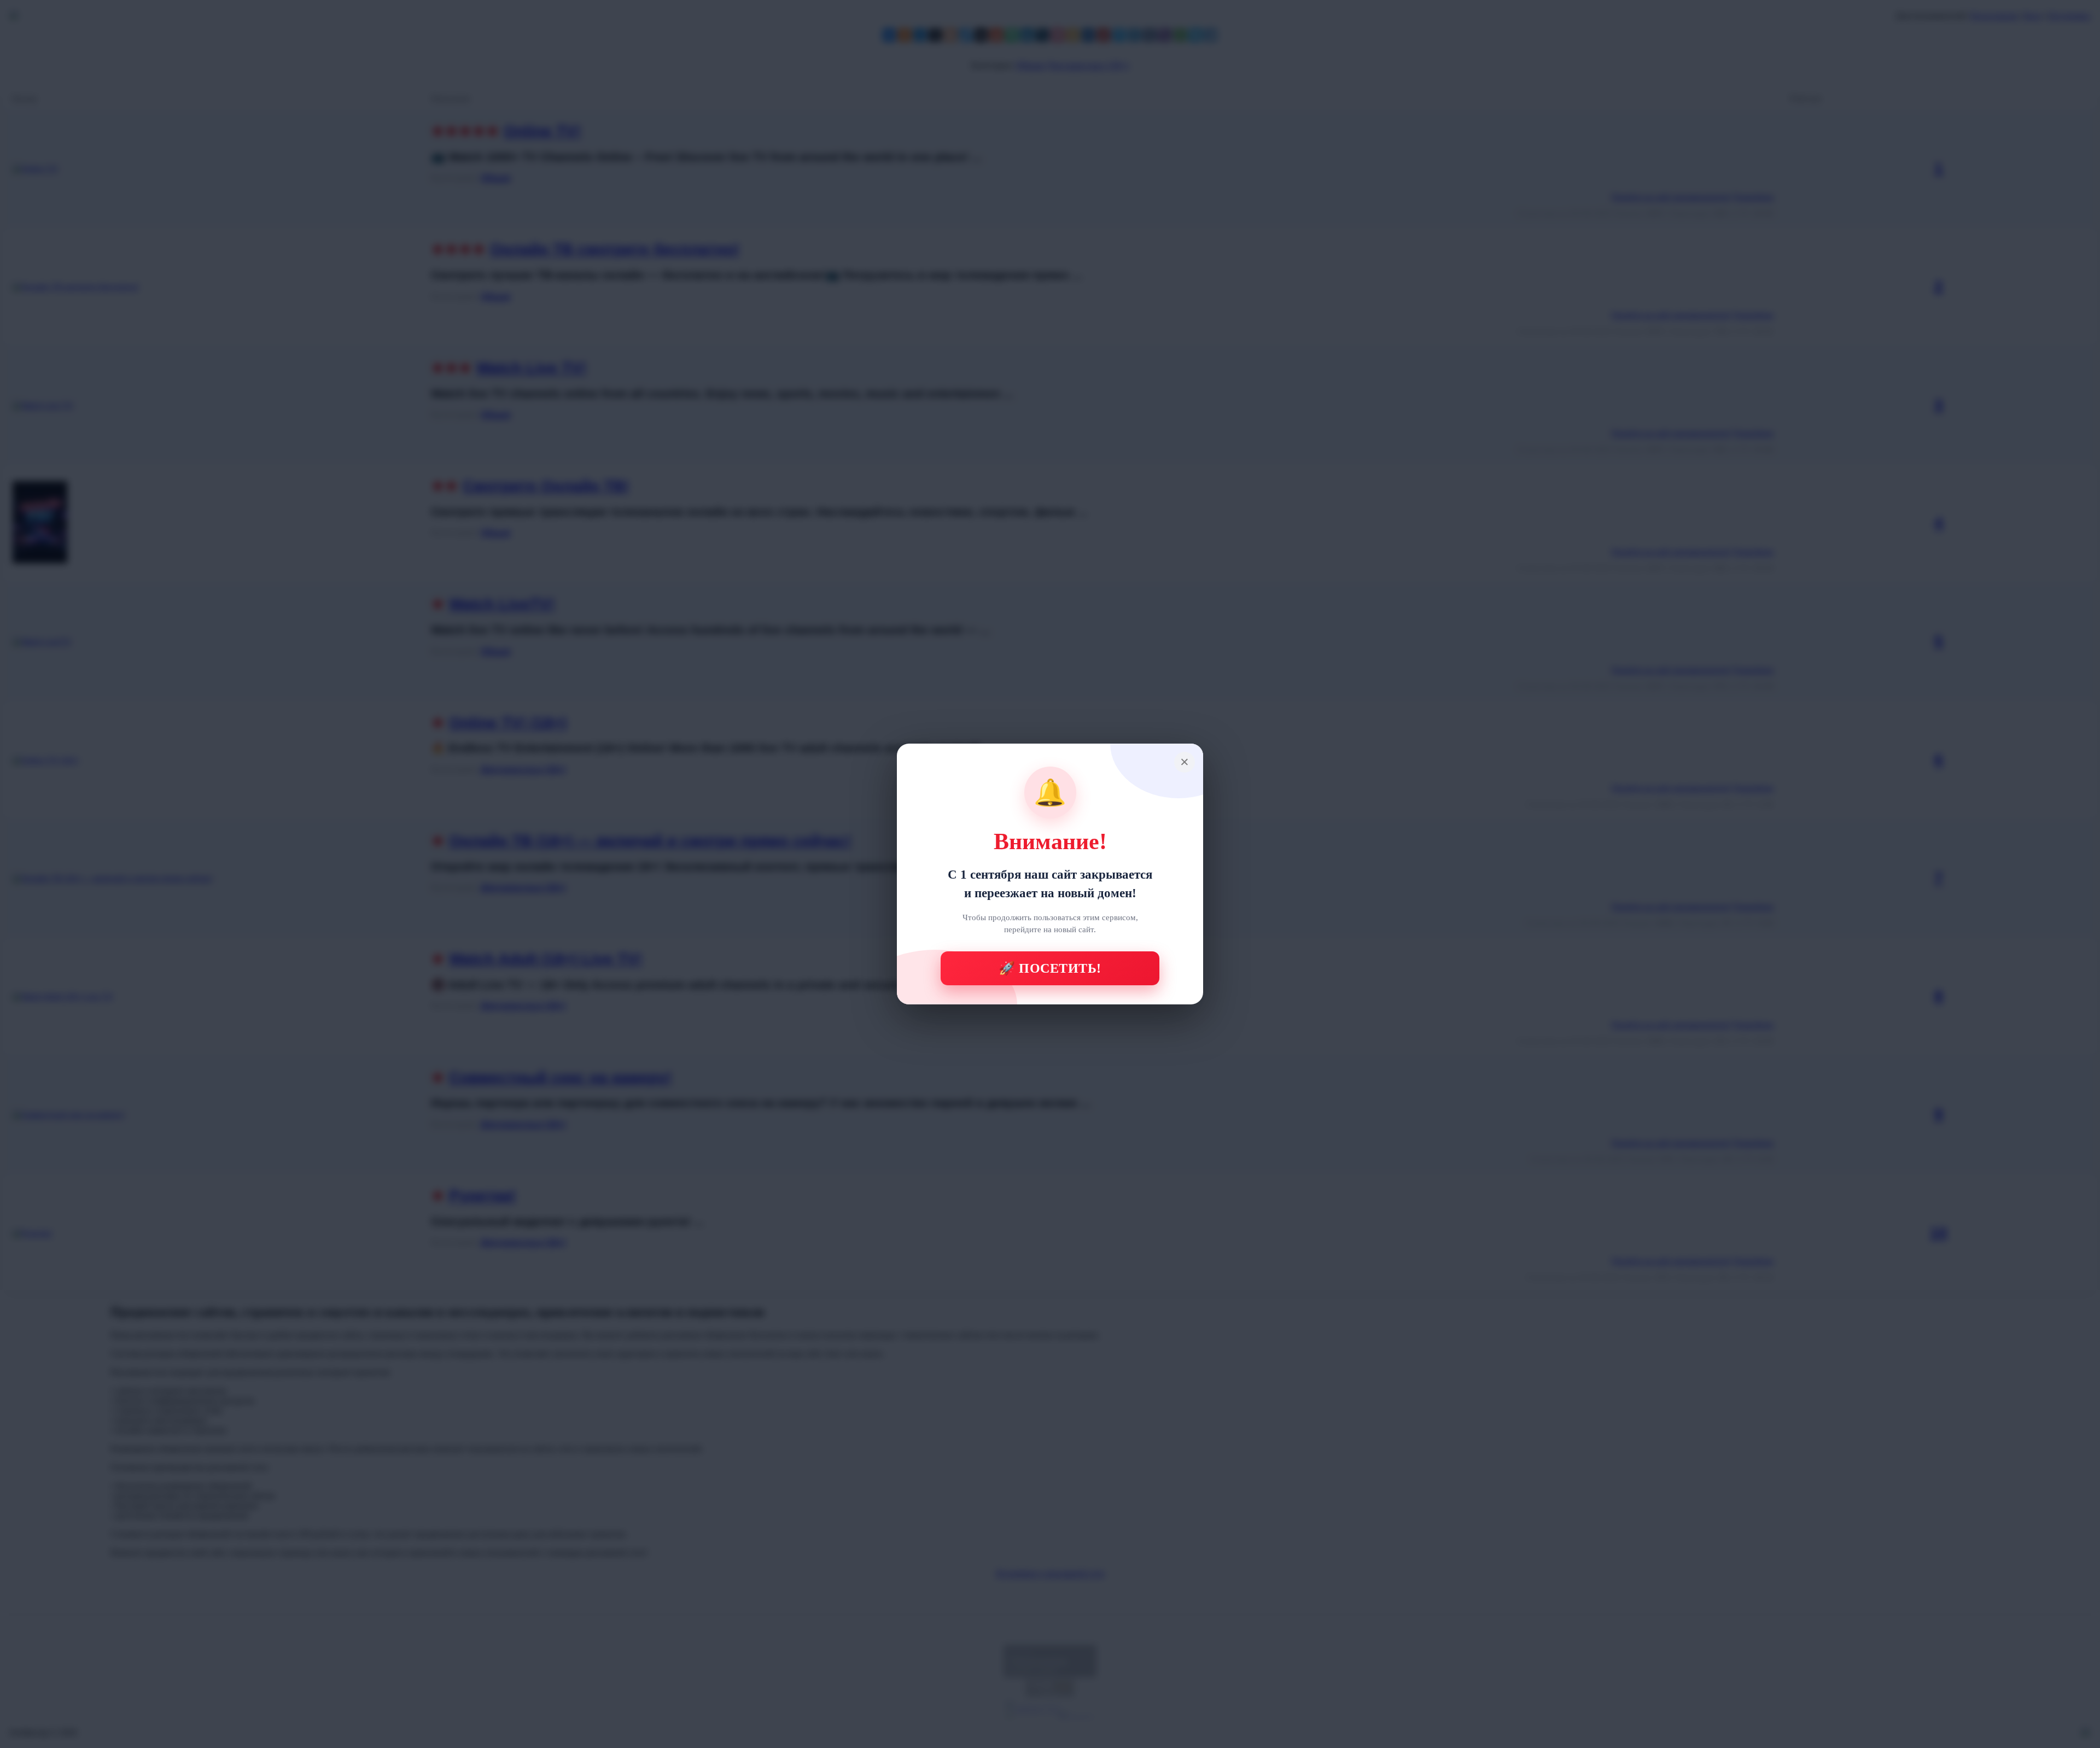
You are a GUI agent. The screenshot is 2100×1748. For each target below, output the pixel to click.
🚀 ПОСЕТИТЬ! (1050, 968)
